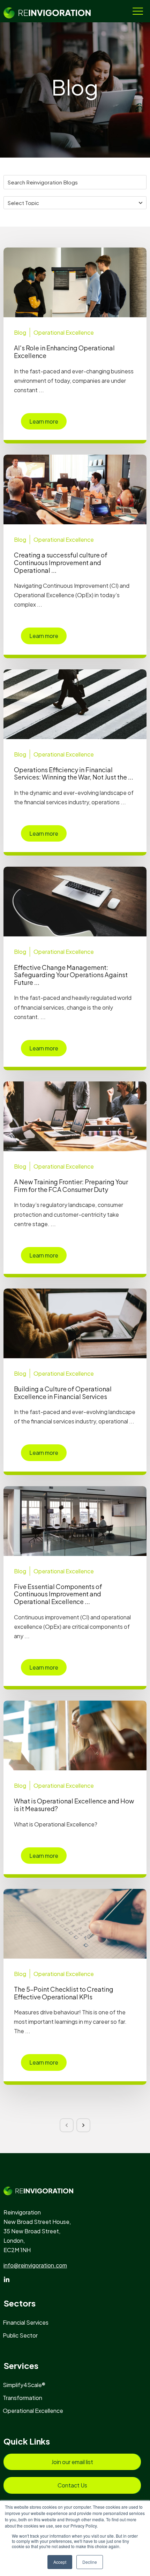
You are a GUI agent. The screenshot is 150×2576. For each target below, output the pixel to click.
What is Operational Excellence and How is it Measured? (74, 1805)
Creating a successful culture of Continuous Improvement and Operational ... (61, 562)
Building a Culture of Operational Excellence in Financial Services (63, 1393)
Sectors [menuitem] (20, 2303)
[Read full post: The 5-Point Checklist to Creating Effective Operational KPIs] (75, 1924)
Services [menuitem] (21, 2365)
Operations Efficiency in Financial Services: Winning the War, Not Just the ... (74, 773)
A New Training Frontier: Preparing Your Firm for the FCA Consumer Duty (71, 1186)
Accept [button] (60, 2562)
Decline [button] (90, 2562)
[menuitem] (29, 2322)
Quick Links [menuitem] (27, 2441)
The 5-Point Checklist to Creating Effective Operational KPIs (64, 1993)
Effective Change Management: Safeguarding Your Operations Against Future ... (71, 975)
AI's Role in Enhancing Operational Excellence (64, 352)
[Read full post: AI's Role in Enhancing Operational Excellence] (75, 282)
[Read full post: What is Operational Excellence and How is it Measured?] (75, 1735)
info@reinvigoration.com (35, 2265)
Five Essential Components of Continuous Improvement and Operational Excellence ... (58, 1594)
